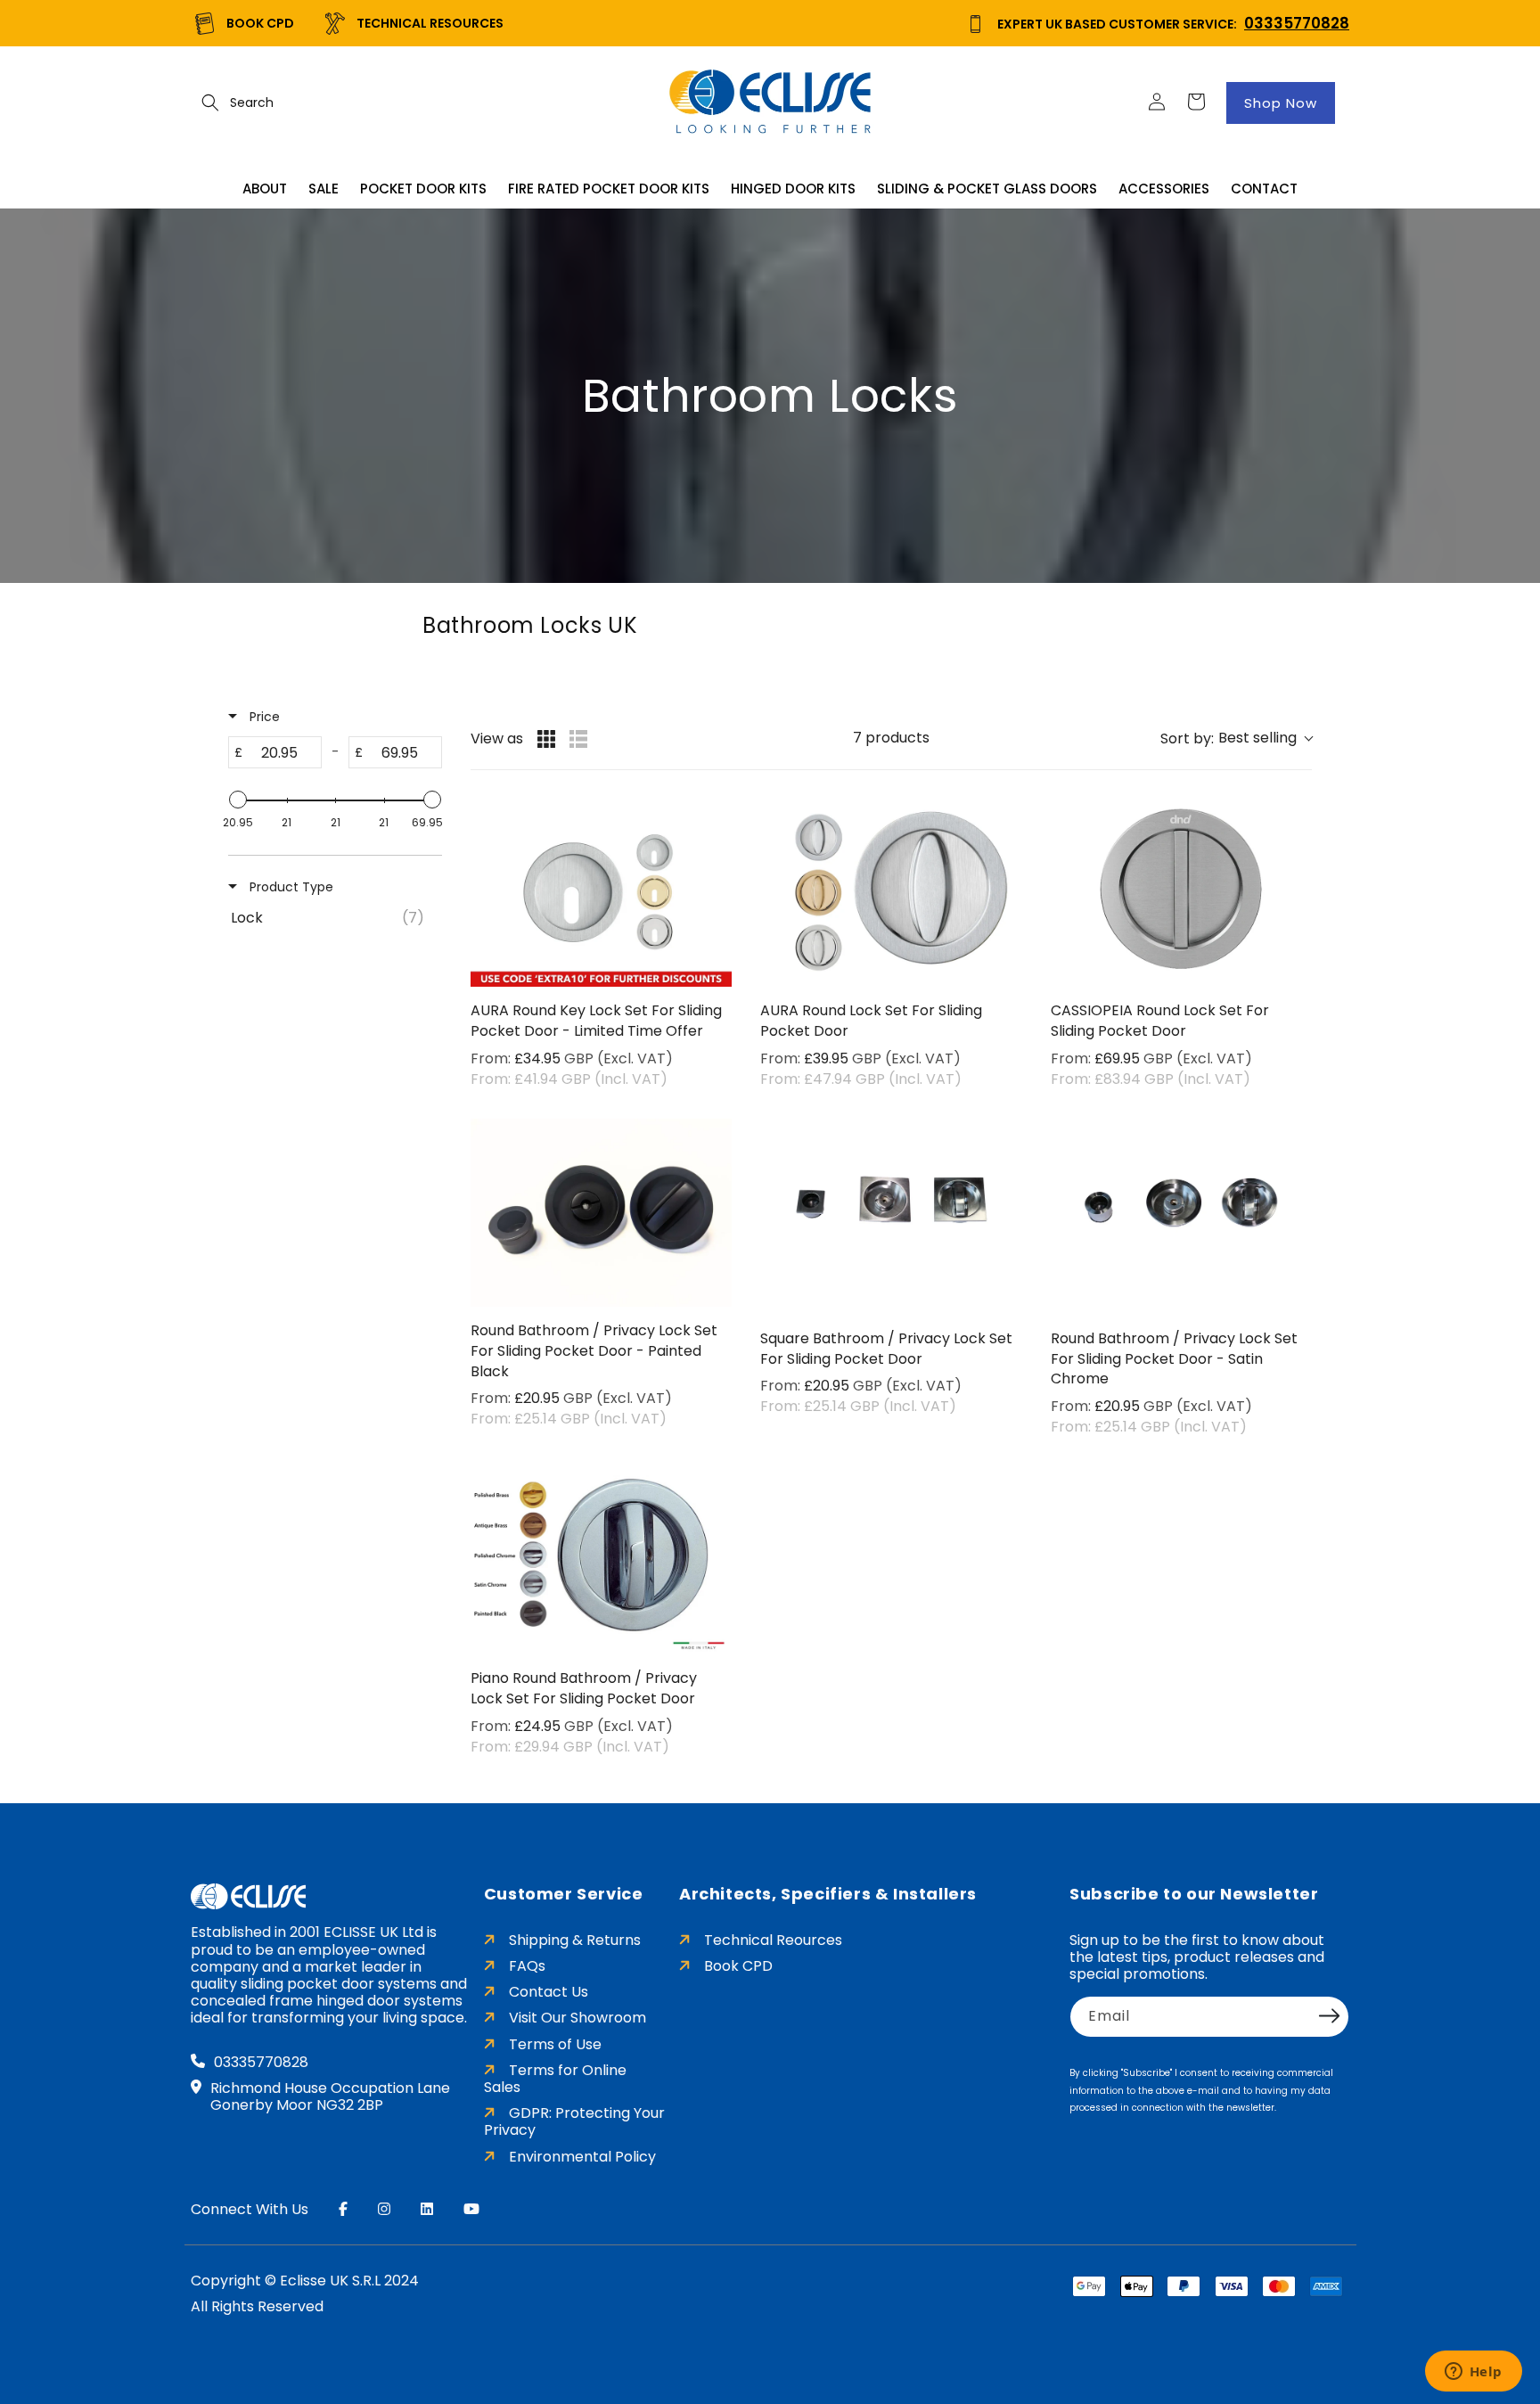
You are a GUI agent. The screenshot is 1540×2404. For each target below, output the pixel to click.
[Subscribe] (1330, 2015)
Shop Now (1281, 103)
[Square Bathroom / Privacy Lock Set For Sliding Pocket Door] (891, 1217)
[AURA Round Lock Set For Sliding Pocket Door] (891, 893)
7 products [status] (891, 738)
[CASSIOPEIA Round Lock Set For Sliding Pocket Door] (1181, 893)
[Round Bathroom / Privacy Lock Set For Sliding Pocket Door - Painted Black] (601, 1213)
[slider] (238, 800)
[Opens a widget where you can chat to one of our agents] (1473, 2373)
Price (263, 717)
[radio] (546, 739)
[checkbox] (332, 918)
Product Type (290, 887)
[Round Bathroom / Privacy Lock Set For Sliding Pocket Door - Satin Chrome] (1181, 1217)
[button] (210, 103)
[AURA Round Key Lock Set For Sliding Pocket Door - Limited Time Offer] (601, 893)
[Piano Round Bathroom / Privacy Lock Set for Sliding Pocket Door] (601, 1560)
